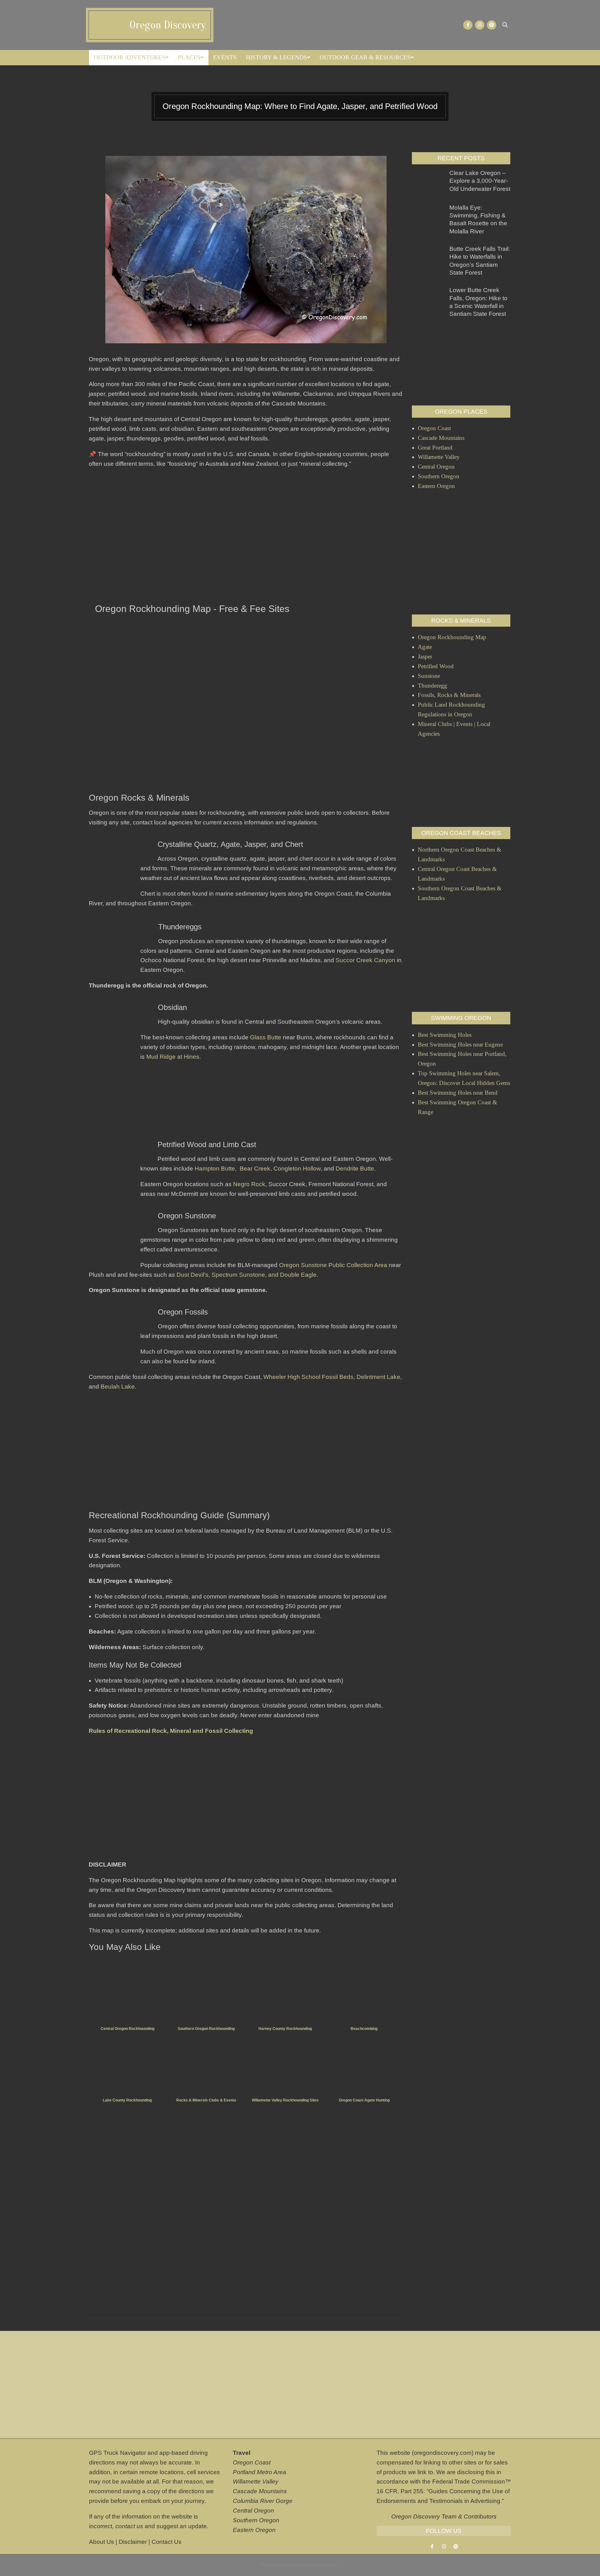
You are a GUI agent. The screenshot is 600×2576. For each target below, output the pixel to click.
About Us (102, 2542)
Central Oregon (253, 2511)
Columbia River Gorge (263, 2501)
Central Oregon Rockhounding (127, 2029)
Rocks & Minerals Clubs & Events (206, 2100)
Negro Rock (249, 1184)
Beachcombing (364, 2029)
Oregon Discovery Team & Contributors (444, 2516)
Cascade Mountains (260, 2491)
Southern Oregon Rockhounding (206, 2029)
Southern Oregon (256, 2520)
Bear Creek (255, 1169)
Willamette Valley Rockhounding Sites (285, 2100)
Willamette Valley (256, 2482)
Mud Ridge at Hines (173, 1057)
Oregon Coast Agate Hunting (364, 2100)
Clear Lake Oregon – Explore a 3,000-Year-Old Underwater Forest (480, 181)
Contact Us (167, 2542)
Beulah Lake (118, 1387)
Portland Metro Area (260, 2472)
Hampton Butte (215, 1169)
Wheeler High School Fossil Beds (308, 1377)
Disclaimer (133, 2542)
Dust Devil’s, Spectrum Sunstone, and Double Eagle (247, 1275)
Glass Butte (266, 1037)
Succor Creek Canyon (365, 960)
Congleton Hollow (297, 1169)
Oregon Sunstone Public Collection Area (333, 1265)
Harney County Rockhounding (285, 2029)
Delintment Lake (378, 1377)
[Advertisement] (246, 537)
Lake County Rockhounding (127, 2100)
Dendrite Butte (355, 1169)
